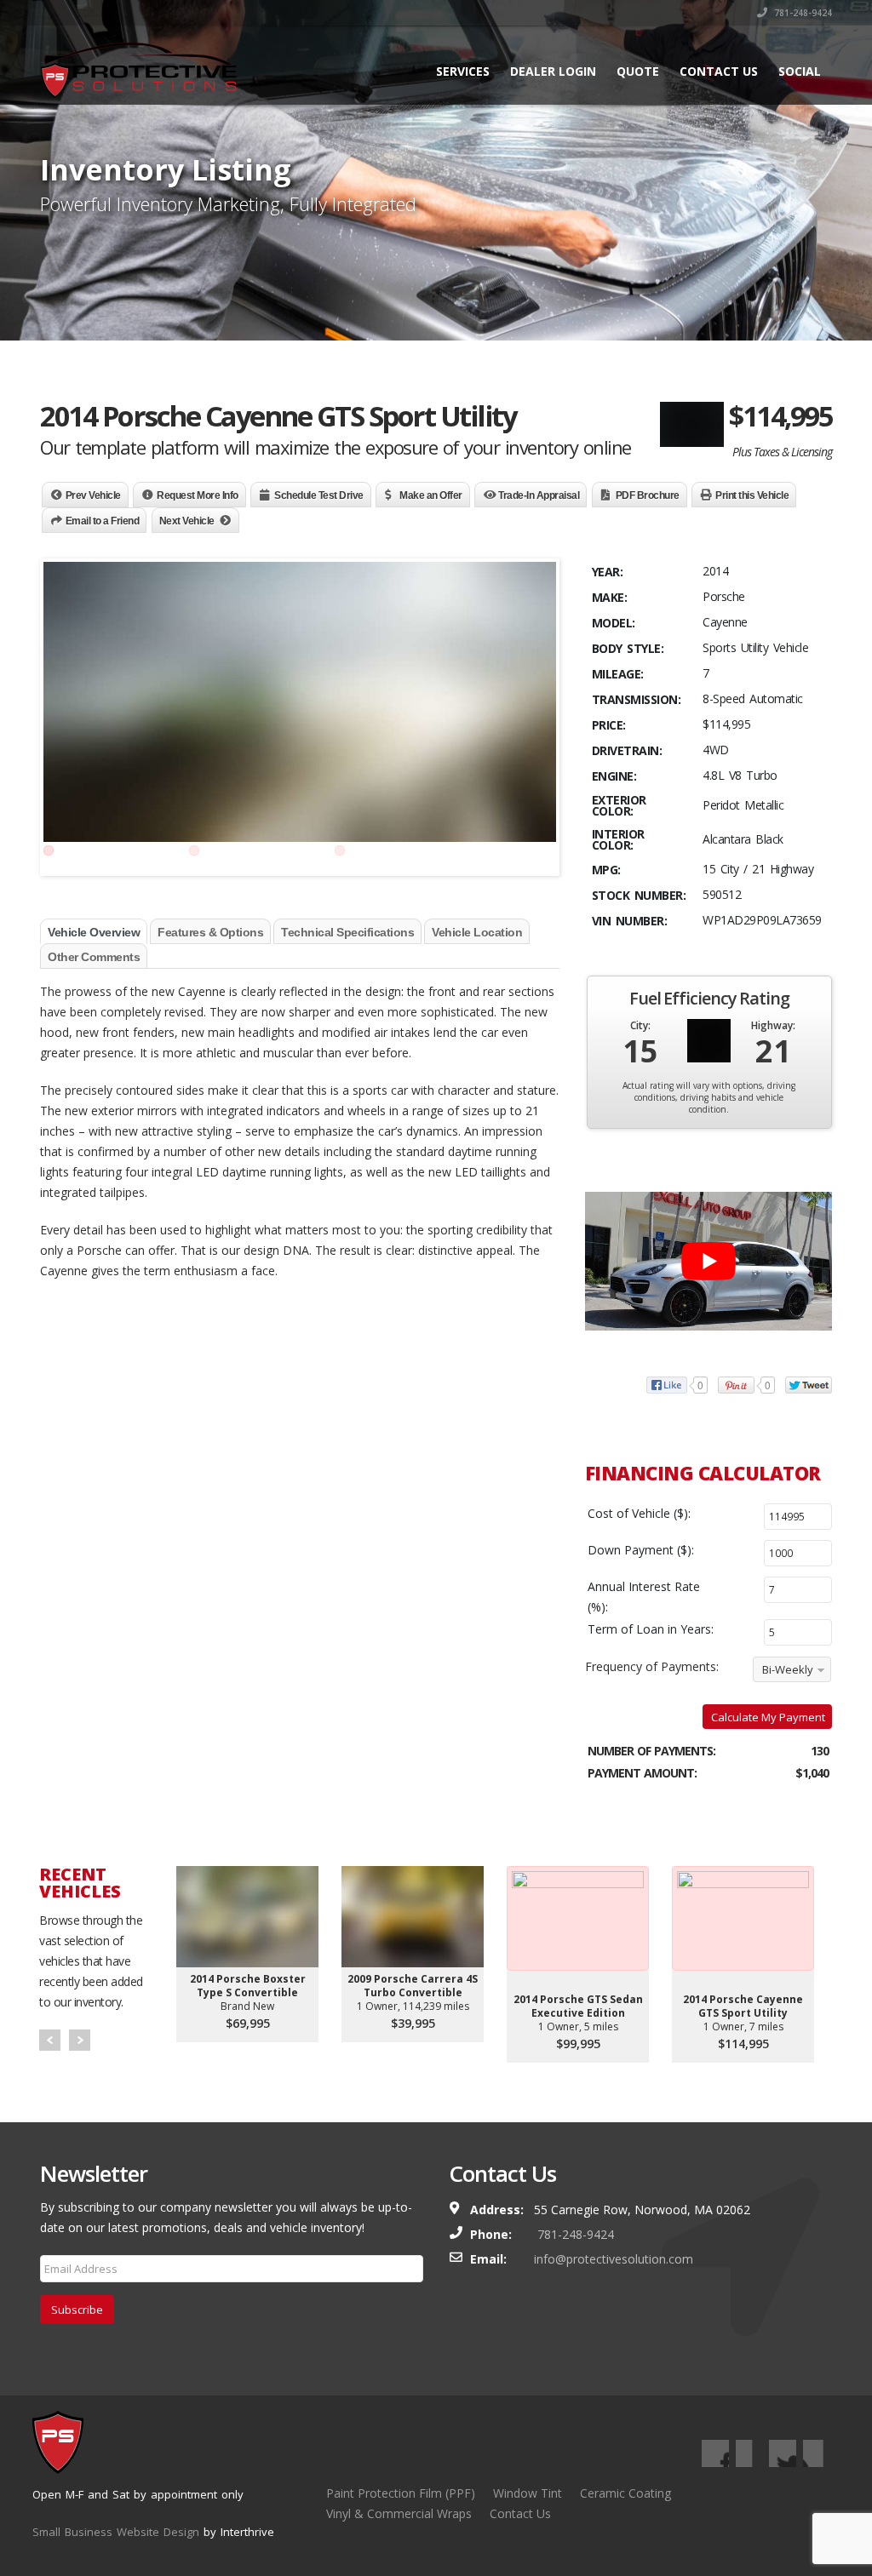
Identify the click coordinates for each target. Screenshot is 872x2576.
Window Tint (528, 2493)
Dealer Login (553, 71)
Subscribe (77, 2310)
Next (80, 2040)
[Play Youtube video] (708, 1261)
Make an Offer (431, 495)
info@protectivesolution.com (614, 2259)
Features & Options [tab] (210, 932)
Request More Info (198, 495)
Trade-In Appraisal (539, 495)
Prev (50, 2040)
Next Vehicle (187, 521)
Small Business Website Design (116, 2532)
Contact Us (719, 71)
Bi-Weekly (788, 1669)
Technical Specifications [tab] (347, 932)
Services (463, 71)
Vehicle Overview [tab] (94, 932)
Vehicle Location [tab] (477, 932)
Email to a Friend (103, 521)
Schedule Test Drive (319, 495)
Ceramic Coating (625, 2493)
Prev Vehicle (93, 495)
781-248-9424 (802, 13)
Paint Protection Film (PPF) (401, 2493)
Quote (638, 71)
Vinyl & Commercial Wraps (399, 2513)
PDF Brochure (648, 495)
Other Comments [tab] (94, 957)
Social (800, 71)
